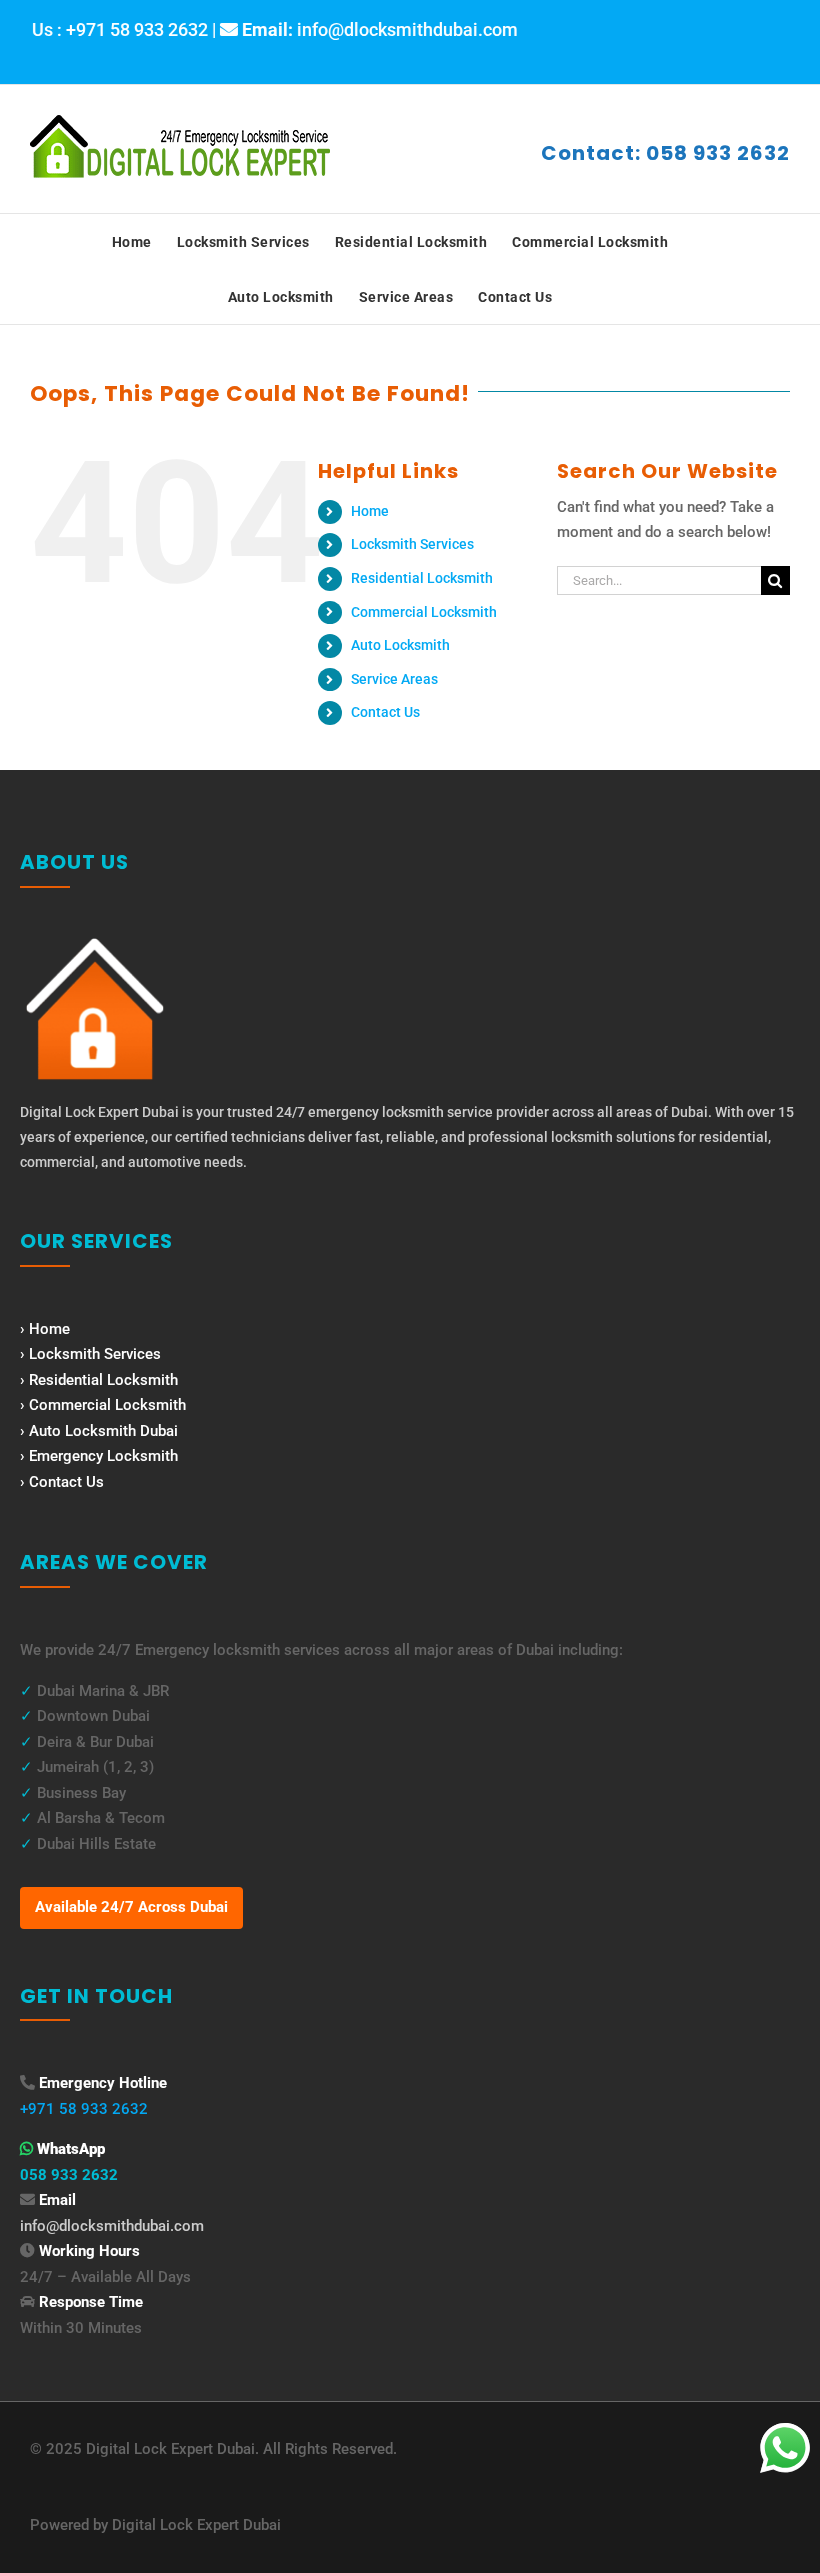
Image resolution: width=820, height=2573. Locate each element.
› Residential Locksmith (99, 1380)
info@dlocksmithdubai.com (112, 2226)
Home (370, 511)
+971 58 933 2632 (84, 2109)
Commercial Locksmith (424, 612)
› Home (45, 1329)
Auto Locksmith (400, 645)
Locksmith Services (412, 544)
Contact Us (385, 712)
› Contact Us (62, 1482)
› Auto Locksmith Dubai (99, 1431)
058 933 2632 (69, 2175)
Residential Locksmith (422, 578)
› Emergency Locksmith (99, 1456)
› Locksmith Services (90, 1354)
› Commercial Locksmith (103, 1405)
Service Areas (394, 679)
